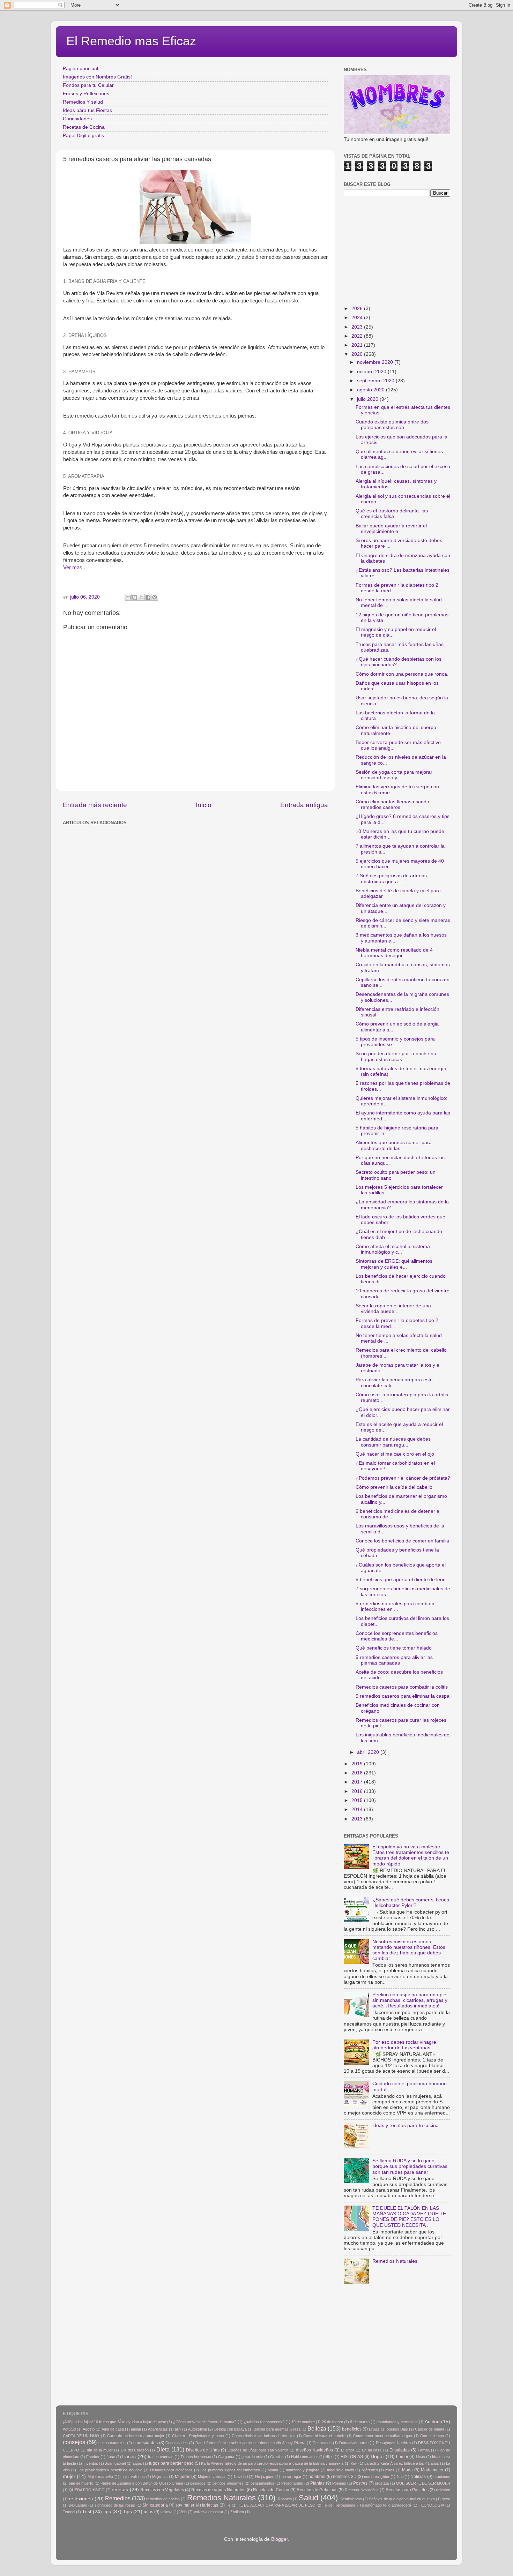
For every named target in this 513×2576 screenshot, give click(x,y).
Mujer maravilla (100, 2477)
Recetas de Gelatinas (317, 2490)
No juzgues (265, 2477)
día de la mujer (100, 2450)
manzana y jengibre (303, 2470)
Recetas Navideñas (362, 2490)
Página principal (80, 69)
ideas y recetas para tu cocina (406, 2126)
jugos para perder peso (171, 2463)
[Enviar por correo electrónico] (128, 597)
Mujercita (160, 2477)
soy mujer (185, 2505)
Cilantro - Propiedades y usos (198, 2436)
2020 (358, 354)
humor (402, 2457)
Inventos (91, 2463)
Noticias (418, 2477)
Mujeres (183, 2477)
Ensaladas (400, 2450)
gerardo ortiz (252, 2457)
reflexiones (81, 2499)
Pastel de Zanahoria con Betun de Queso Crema (142, 2483)
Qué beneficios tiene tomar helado (394, 1648)
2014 (358, 1809)
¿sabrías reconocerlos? (264, 2422)
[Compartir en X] (141, 597)
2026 (358, 309)
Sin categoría (155, 2505)
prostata (382, 2483)
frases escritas (161, 2457)
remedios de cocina (163, 2499)
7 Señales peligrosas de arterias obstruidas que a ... (391, 878)
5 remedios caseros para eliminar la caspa (403, 1696)
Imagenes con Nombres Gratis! (97, 77)
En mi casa (372, 2450)
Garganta (226, 2457)
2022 (358, 336)
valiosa (166, 2512)
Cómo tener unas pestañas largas (383, 2436)
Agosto (89, 2429)
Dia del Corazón (135, 2450)
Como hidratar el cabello (324, 2436)
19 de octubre (303, 2422)
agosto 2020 (371, 390)
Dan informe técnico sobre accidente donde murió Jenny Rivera (250, 2443)
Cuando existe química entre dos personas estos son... (392, 425)
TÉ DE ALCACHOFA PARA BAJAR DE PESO (277, 2505)
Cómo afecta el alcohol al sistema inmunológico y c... (393, 1249)
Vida (183, 2512)
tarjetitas (210, 2505)
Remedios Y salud (83, 102)
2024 (358, 318)
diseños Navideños (314, 2450)
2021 (358, 345)
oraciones (442, 2477)
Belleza (317, 2428)
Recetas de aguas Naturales (218, 2490)
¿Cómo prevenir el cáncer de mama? (205, 2422)
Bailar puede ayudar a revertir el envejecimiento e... (391, 529)
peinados (198, 2483)
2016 (358, 1791)
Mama (273, 2470)
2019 (358, 1764)
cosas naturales (112, 2443)
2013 (358, 1819)
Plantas (317, 2483)
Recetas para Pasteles (407, 2490)
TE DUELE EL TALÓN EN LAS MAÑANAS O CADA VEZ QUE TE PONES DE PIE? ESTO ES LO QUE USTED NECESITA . (409, 2217)
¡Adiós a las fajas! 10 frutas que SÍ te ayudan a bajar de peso (114, 2422)
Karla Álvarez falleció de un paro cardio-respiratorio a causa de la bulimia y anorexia (272, 2463)
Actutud (69, 2429)
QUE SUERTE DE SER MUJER (423, 2483)
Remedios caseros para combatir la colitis (402, 1687)
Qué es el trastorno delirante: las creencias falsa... (392, 514)
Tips (127, 2512)
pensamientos (262, 2483)
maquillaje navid (340, 2470)
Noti (400, 2477)
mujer (69, 2476)
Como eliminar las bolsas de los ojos (264, 2436)
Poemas (339, 2483)
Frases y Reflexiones (86, 94)
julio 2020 (368, 399)
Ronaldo (285, 2499)
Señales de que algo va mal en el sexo (402, 2499)
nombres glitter (377, 2477)
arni (178, 2429)
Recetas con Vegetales (162, 2490)
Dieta (163, 2449)
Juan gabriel (115, 2463)
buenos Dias (397, 2429)
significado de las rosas (115, 2505)
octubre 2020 (372, 372)
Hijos (329, 2457)
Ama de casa (113, 2429)
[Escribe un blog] (135, 597)
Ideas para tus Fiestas (87, 110)
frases (129, 2457)
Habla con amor (304, 2457)
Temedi (69, 2512)
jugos (137, 2463)
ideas (421, 2457)
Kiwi (354, 2463)
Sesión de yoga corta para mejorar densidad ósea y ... (394, 775)
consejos (74, 2442)
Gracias (277, 2457)
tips (107, 2512)
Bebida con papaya (231, 2429)
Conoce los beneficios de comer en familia (402, 1541)
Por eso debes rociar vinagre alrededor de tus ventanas (404, 2045)
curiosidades (146, 2443)
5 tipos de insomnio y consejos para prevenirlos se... (395, 1042)
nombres (317, 2477)
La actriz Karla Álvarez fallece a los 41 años (402, 2463)
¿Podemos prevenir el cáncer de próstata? (403, 1478)
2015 (358, 1800)
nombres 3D (345, 2477)
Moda (407, 2470)
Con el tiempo (432, 2436)
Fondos (93, 2457)
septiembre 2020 (376, 381)
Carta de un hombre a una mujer (136, 2436)
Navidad (241, 2477)
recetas (120, 2490)
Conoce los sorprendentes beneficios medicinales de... (397, 1636)
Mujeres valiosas (212, 2477)
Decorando (322, 2443)
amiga (136, 2429)
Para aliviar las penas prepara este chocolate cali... (394, 1383)
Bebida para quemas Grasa (277, 2429)
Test (87, 2512)
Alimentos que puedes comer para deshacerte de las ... (394, 1145)
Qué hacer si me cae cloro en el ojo (395, 1454)
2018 (358, 1773)
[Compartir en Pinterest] (155, 597)
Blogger (280, 2539)
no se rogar (292, 2477)
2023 (358, 327)
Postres (360, 2483)
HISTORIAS (352, 2457)
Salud (308, 2498)
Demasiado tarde (354, 2443)
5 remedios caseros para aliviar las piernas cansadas (394, 1660)
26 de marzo (332, 2422)
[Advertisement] (176, 843)
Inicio (204, 805)
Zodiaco (237, 2512)
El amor (348, 2450)
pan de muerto (81, 2483)
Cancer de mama (430, 2429)
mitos (390, 2470)
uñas (148, 2512)
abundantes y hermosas (397, 2422)
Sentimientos (351, 2499)
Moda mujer (432, 2470)
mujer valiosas (133, 2477)
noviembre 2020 (376, 362)
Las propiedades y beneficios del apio (110, 2470)
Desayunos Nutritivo (393, 2443)
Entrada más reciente (95, 805)
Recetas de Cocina (84, 127)
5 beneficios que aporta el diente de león (401, 1580)
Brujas (374, 2429)
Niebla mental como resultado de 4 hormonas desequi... (394, 953)
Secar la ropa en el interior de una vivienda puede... (393, 1309)
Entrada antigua (304, 805)
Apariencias (158, 2429)
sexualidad (78, 2505)
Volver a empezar (209, 2512)
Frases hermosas (196, 2457)
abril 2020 (369, 1752)
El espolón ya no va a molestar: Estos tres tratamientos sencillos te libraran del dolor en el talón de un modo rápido (411, 1855)
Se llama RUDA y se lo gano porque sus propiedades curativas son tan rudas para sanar (410, 2166)
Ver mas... (75, 568)
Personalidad (292, 2483)
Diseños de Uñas (203, 2450)
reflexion (443, 2490)
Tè (228, 2505)
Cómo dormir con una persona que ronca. (402, 674)
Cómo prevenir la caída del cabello (394, 1487)
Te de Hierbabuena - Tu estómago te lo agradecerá (367, 2505)
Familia (424, 2450)
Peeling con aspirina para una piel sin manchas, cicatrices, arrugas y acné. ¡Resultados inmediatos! (410, 2000)
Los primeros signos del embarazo (230, 2470)
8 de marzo (360, 2422)
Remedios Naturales (395, 2261)
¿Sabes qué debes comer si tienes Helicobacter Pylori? (411, 1903)
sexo (446, 2499)
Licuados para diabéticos (172, 2470)
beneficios (352, 2429)
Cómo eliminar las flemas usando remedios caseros (392, 805)
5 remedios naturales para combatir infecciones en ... (395, 1606)
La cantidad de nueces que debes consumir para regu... (393, 1442)
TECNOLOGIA (432, 2505)
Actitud (432, 2422)
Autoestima (198, 2429)
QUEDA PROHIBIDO (87, 2490)
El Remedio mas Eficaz (131, 41)
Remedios (118, 2498)
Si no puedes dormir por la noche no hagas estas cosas (396, 1056)
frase (111, 2457)
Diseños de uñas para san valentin (258, 2450)
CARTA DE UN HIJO (81, 2436)
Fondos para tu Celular (88, 85)
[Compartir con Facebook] (148, 597)
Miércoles (370, 2470)
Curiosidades (77, 119)
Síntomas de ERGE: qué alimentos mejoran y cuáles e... (394, 1264)
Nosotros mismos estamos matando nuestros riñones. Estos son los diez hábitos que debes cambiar (409, 1950)
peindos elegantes (228, 2483)
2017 (358, 1782)
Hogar (377, 2457)
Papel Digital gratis (83, 136)
